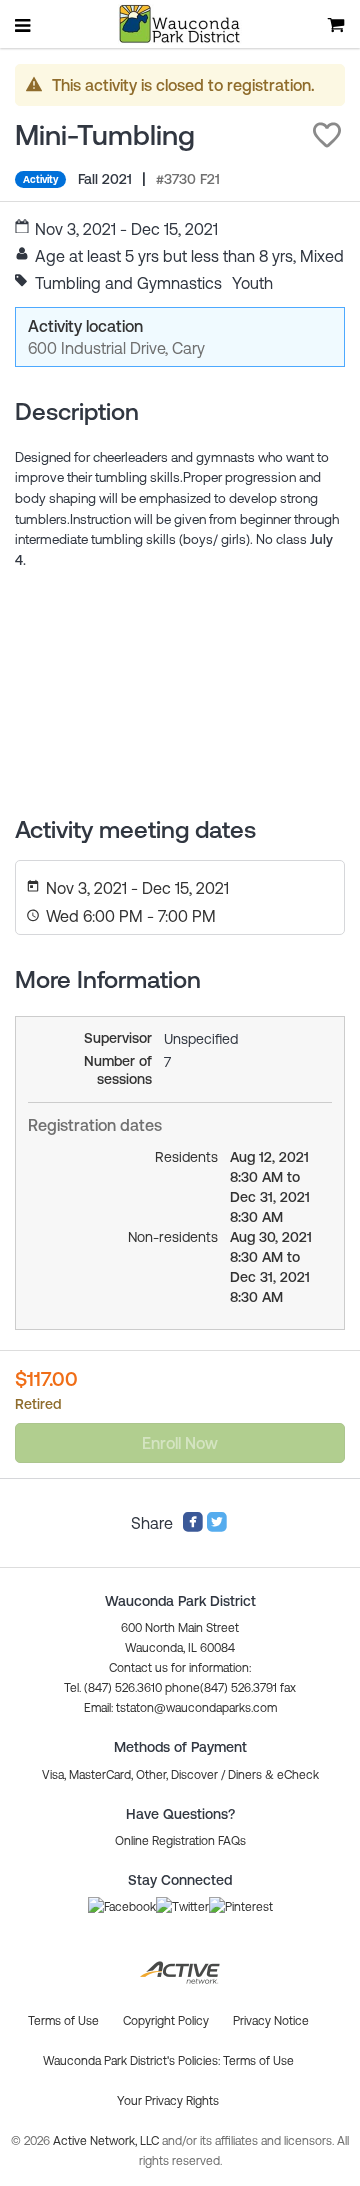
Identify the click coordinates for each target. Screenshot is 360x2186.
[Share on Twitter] (217, 1527)
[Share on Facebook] (193, 1527)
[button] (327, 135)
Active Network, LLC (107, 2141)
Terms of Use (258, 2061)
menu (24, 25)
